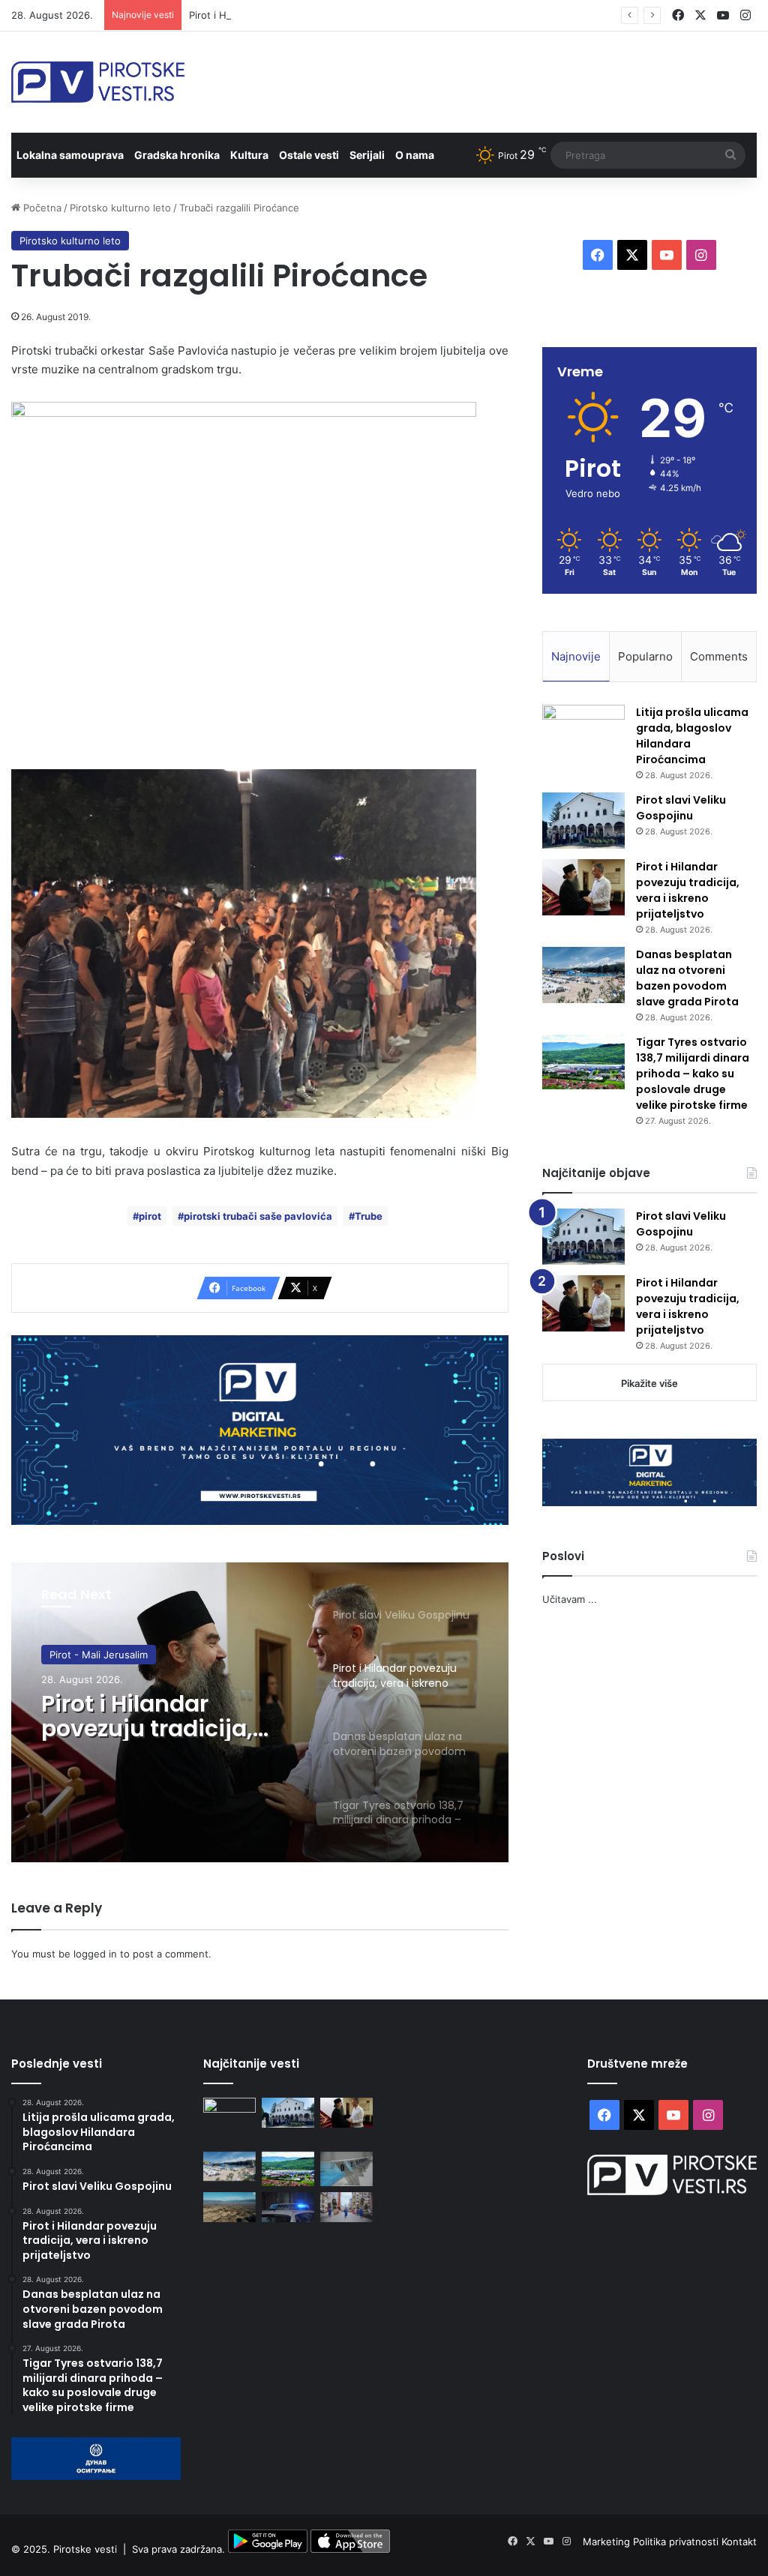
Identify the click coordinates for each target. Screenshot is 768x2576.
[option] (260, 1712)
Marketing (608, 2542)
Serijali (367, 155)
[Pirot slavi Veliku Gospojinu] (583, 821)
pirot (150, 1216)
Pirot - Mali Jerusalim (99, 1655)
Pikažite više (649, 1383)
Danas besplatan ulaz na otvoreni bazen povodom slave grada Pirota (687, 978)
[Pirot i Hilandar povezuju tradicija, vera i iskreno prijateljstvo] (583, 887)
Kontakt (739, 2542)
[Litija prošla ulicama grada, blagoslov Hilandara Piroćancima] (583, 733)
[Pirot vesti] (98, 82)
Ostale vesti (309, 155)
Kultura (249, 155)
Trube (369, 1216)
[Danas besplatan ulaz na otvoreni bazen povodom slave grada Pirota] (583, 975)
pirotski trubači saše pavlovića (258, 1216)
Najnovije (576, 656)
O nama (415, 155)
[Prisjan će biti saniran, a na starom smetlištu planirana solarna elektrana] (229, 2207)
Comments (719, 656)
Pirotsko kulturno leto (120, 208)
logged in (95, 1954)
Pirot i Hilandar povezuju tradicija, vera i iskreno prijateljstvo (328, 15)
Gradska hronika (177, 155)
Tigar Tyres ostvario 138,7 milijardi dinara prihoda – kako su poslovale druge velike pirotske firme (693, 1074)
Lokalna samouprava (70, 155)
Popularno (645, 656)
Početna (41, 208)
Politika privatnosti (677, 2542)
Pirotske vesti (85, 2549)
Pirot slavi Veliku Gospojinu (681, 808)
